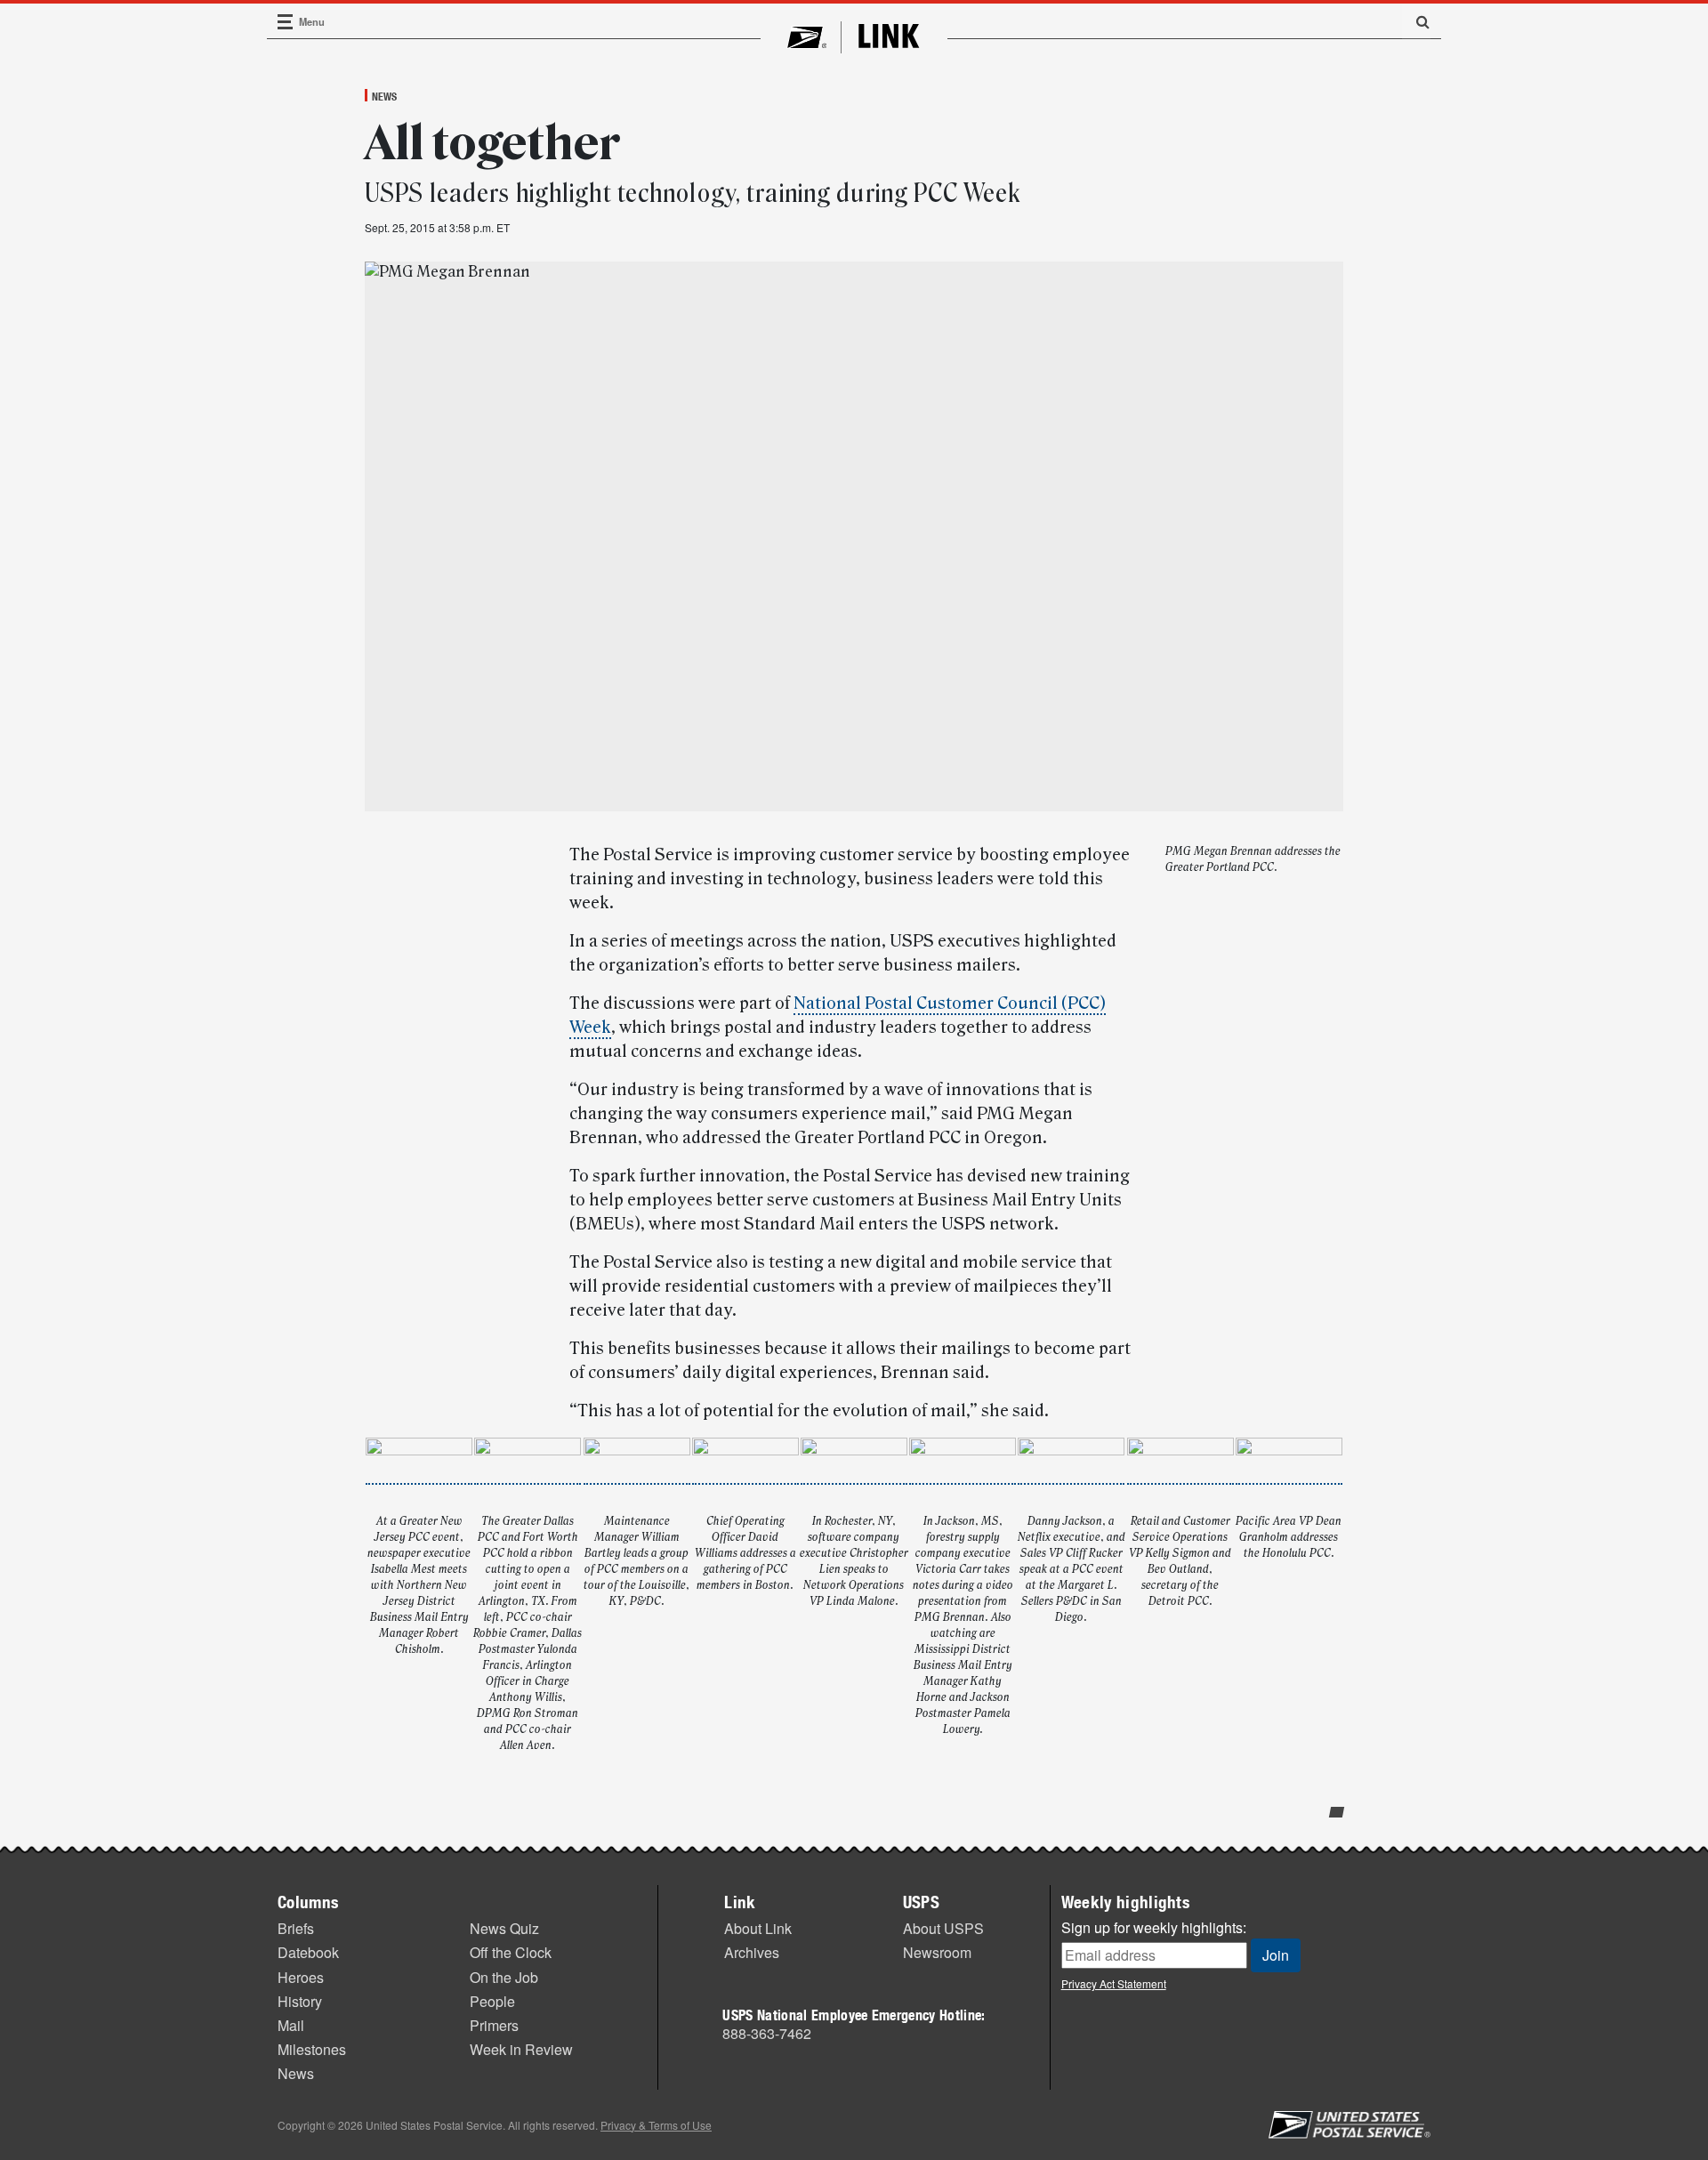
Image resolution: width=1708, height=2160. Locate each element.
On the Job (504, 1977)
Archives (752, 1952)
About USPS (943, 1928)
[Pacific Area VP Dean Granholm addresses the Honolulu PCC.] (1289, 1475)
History (300, 2001)
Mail (291, 2025)
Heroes (301, 1977)
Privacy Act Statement (1114, 1983)
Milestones (312, 2049)
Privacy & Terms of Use (656, 2125)
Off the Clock (511, 1952)
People (492, 2001)
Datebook (308, 1952)
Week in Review (521, 2049)
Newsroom (937, 1952)
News (384, 96)
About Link (758, 1928)
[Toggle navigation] (286, 22)
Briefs (296, 1928)
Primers (494, 2025)
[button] (1416, 21)
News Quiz (504, 1928)
